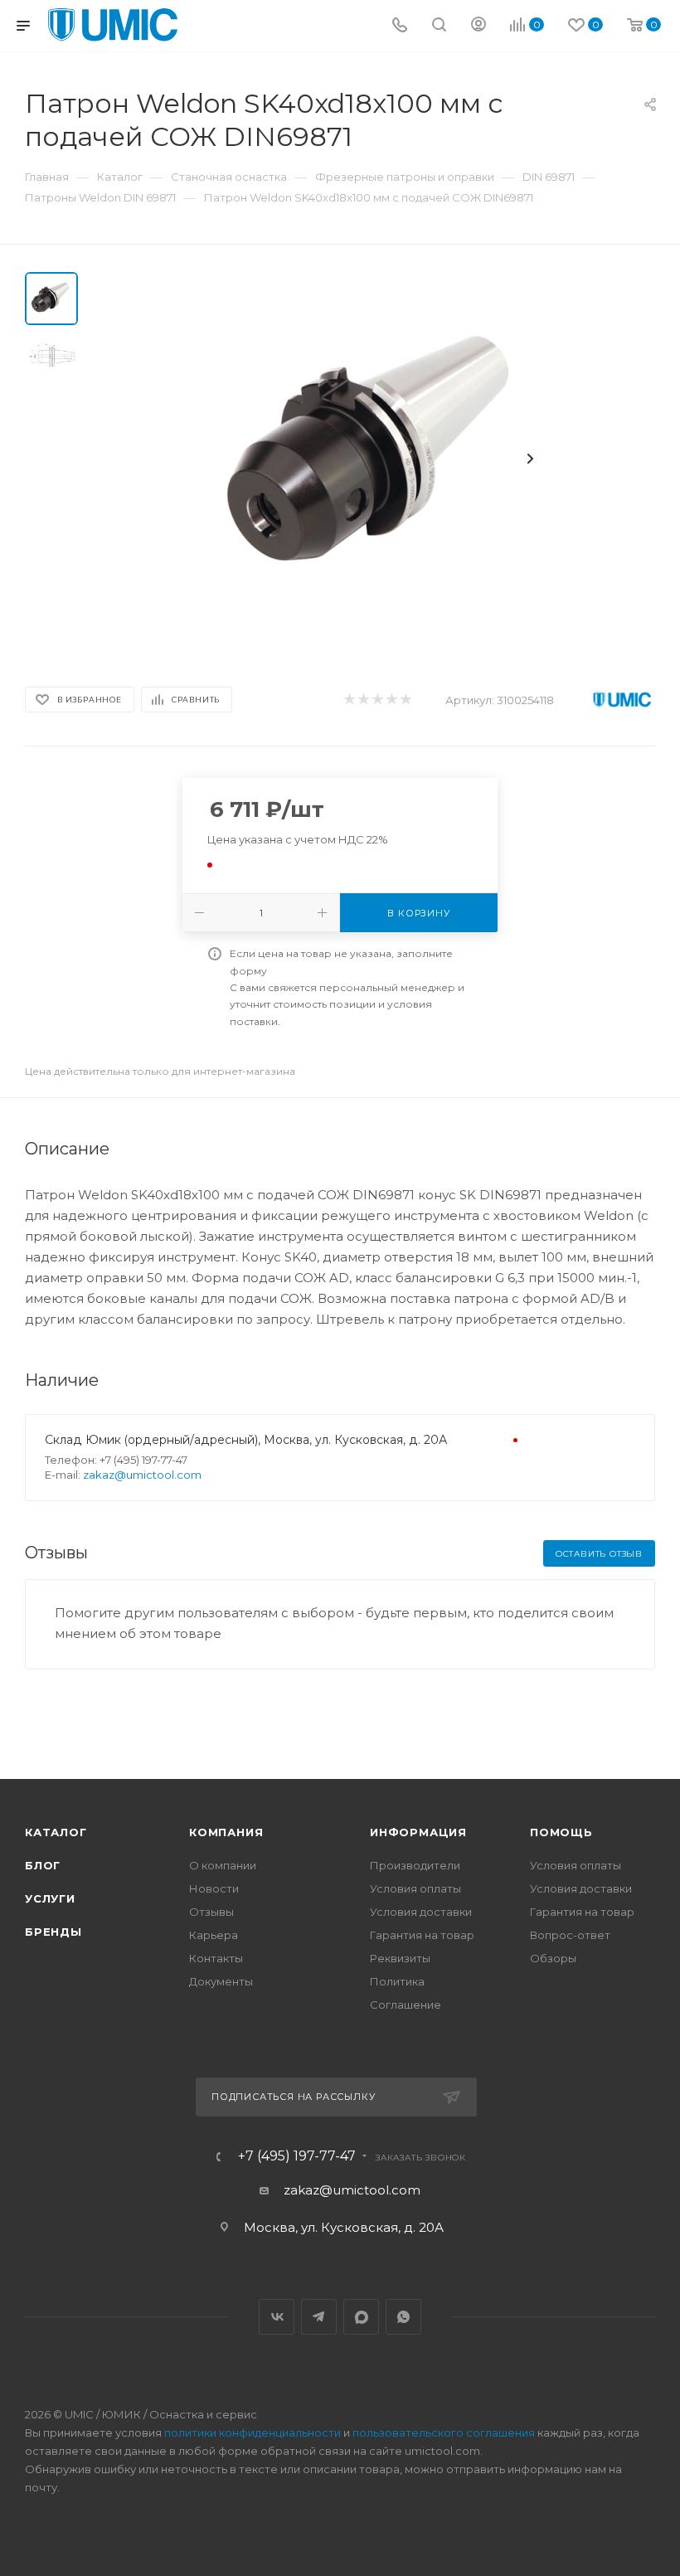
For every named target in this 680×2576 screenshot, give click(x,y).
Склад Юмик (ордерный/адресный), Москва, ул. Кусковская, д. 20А (246, 1440)
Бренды (53, 1932)
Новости (214, 1888)
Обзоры (553, 1958)
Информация (418, 1832)
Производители (415, 1865)
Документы (221, 1981)
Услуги (50, 1898)
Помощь (561, 1832)
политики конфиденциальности (253, 2433)
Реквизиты (400, 1958)
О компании (223, 1865)
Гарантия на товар (422, 1935)
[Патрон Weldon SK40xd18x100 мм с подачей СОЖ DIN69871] (376, 459)
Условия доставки (421, 1912)
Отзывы (211, 1912)
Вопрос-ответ (570, 1935)
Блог (43, 1865)
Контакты (216, 1958)
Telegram (319, 2317)
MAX (361, 2317)
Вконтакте (277, 2317)
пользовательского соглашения (444, 2433)
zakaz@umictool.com (142, 1475)
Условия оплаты (415, 1888)
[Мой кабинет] (478, 26)
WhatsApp (403, 2317)
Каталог (56, 1832)
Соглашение (406, 2005)
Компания (226, 1832)
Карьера (214, 1935)
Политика (397, 1981)
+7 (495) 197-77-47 (297, 2156)
